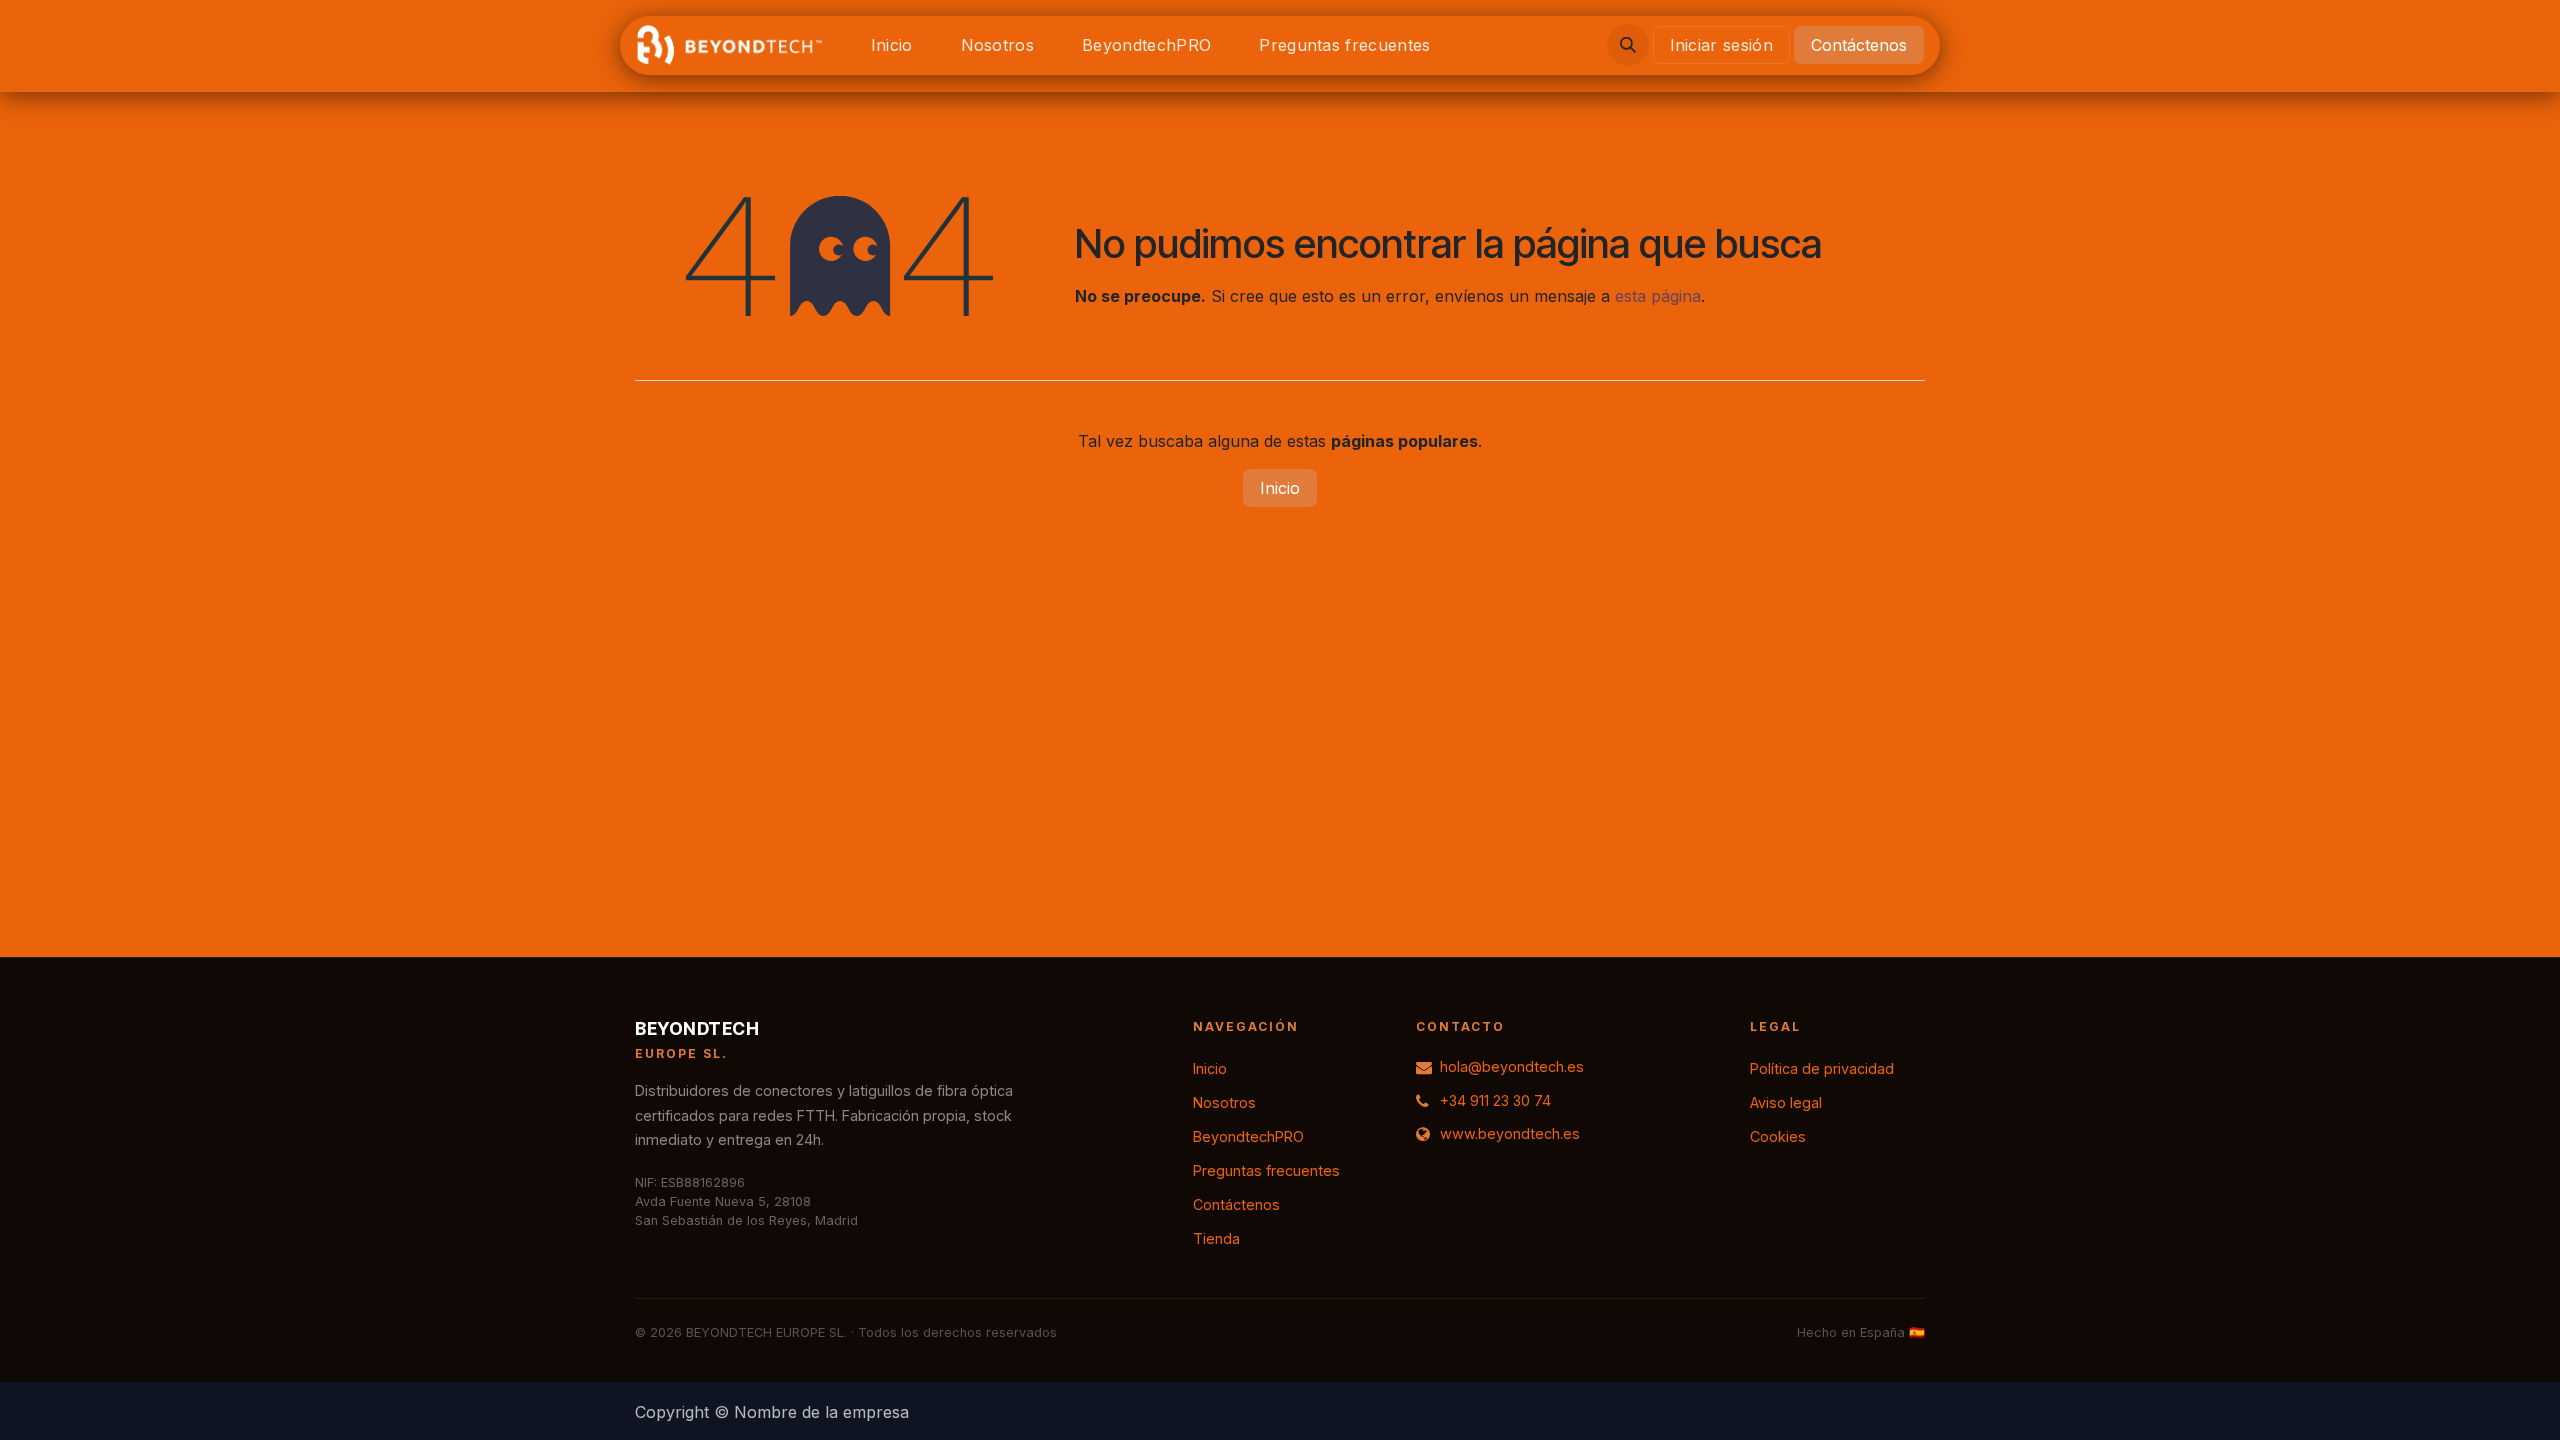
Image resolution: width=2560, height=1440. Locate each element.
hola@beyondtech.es (1512, 1066)
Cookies (1778, 1136)
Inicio (1280, 488)
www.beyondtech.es (1510, 1133)
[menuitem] (892, 45)
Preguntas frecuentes (1266, 1170)
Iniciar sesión (1721, 45)
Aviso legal (1786, 1102)
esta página (1658, 296)
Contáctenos (1859, 45)
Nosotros (1224, 1102)
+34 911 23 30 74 (1495, 1100)
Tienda (1216, 1238)
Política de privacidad (1822, 1068)
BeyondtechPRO (1248, 1136)
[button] (1628, 45)
